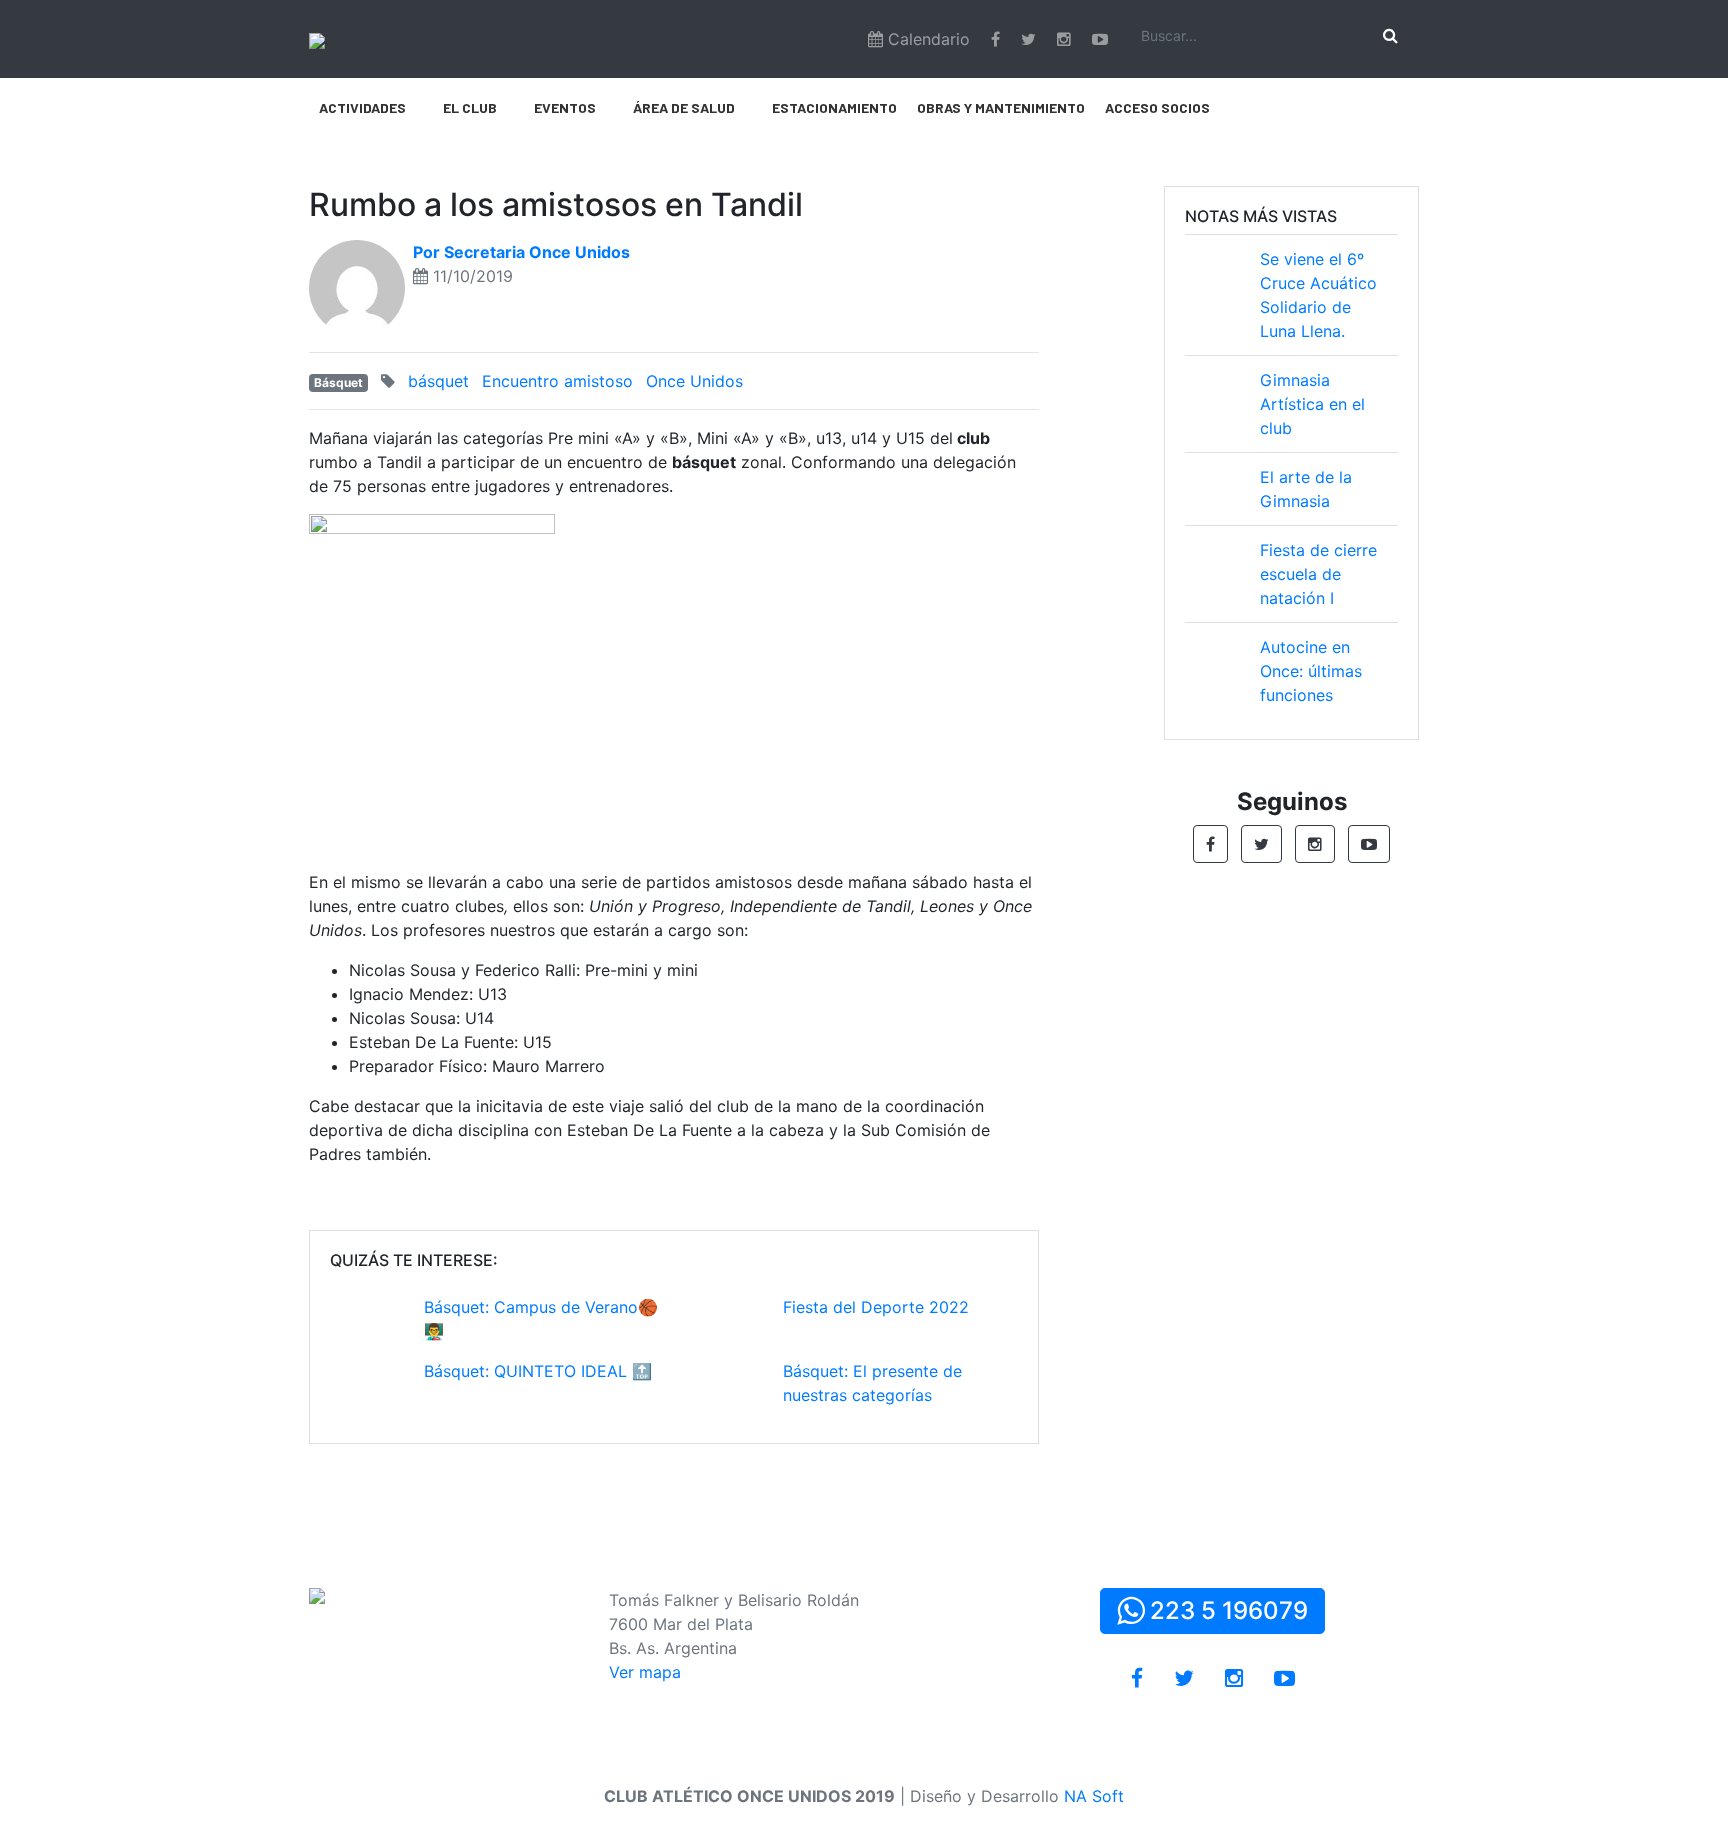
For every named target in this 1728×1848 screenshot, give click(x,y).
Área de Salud (684, 107)
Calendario (926, 39)
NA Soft (1094, 1796)
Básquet (338, 382)
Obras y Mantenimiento (1001, 107)
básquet (438, 381)
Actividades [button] (362, 107)
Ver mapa (645, 1672)
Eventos (565, 107)
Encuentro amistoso (557, 381)
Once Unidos (694, 381)
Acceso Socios (1157, 107)
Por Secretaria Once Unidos (521, 252)
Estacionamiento (834, 107)
